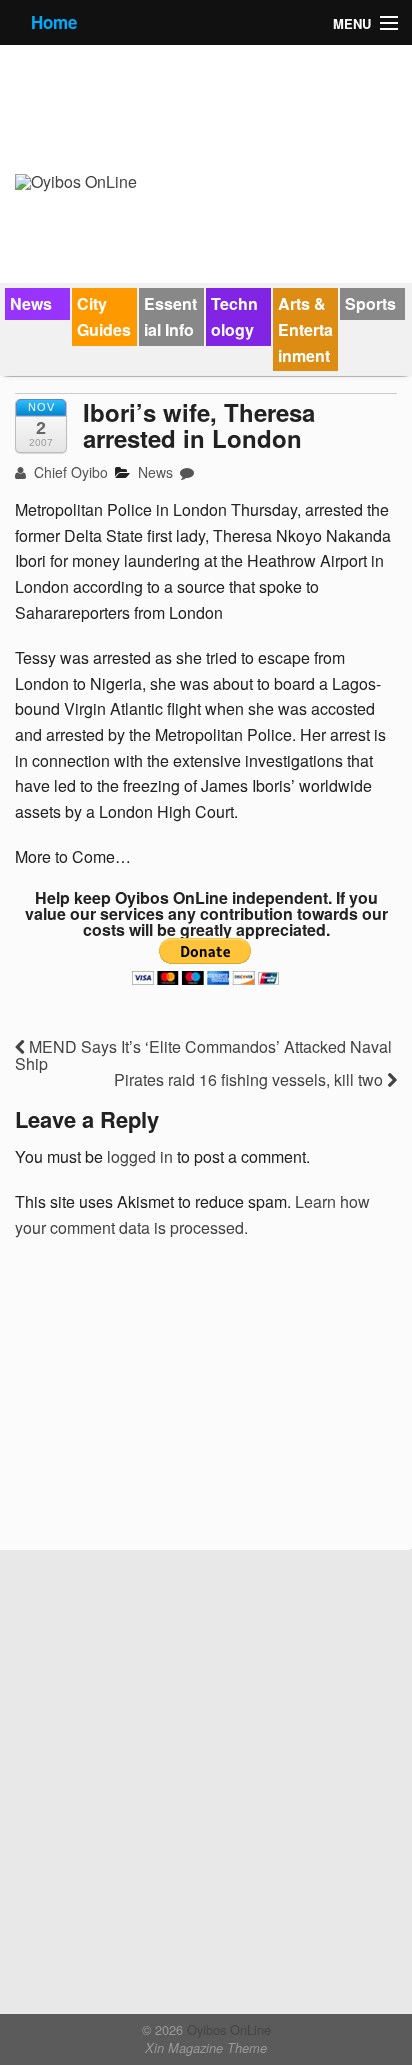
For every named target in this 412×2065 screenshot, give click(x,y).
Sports (370, 303)
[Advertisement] (165, 1401)
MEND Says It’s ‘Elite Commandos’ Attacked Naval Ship (203, 1055)
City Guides (104, 316)
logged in (140, 1156)
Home (54, 22)
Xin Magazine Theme (206, 2048)
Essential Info (170, 316)
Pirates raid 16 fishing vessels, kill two (250, 1079)
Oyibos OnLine (227, 2029)
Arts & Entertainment (305, 329)
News (31, 303)
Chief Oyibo (69, 472)
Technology (234, 316)
